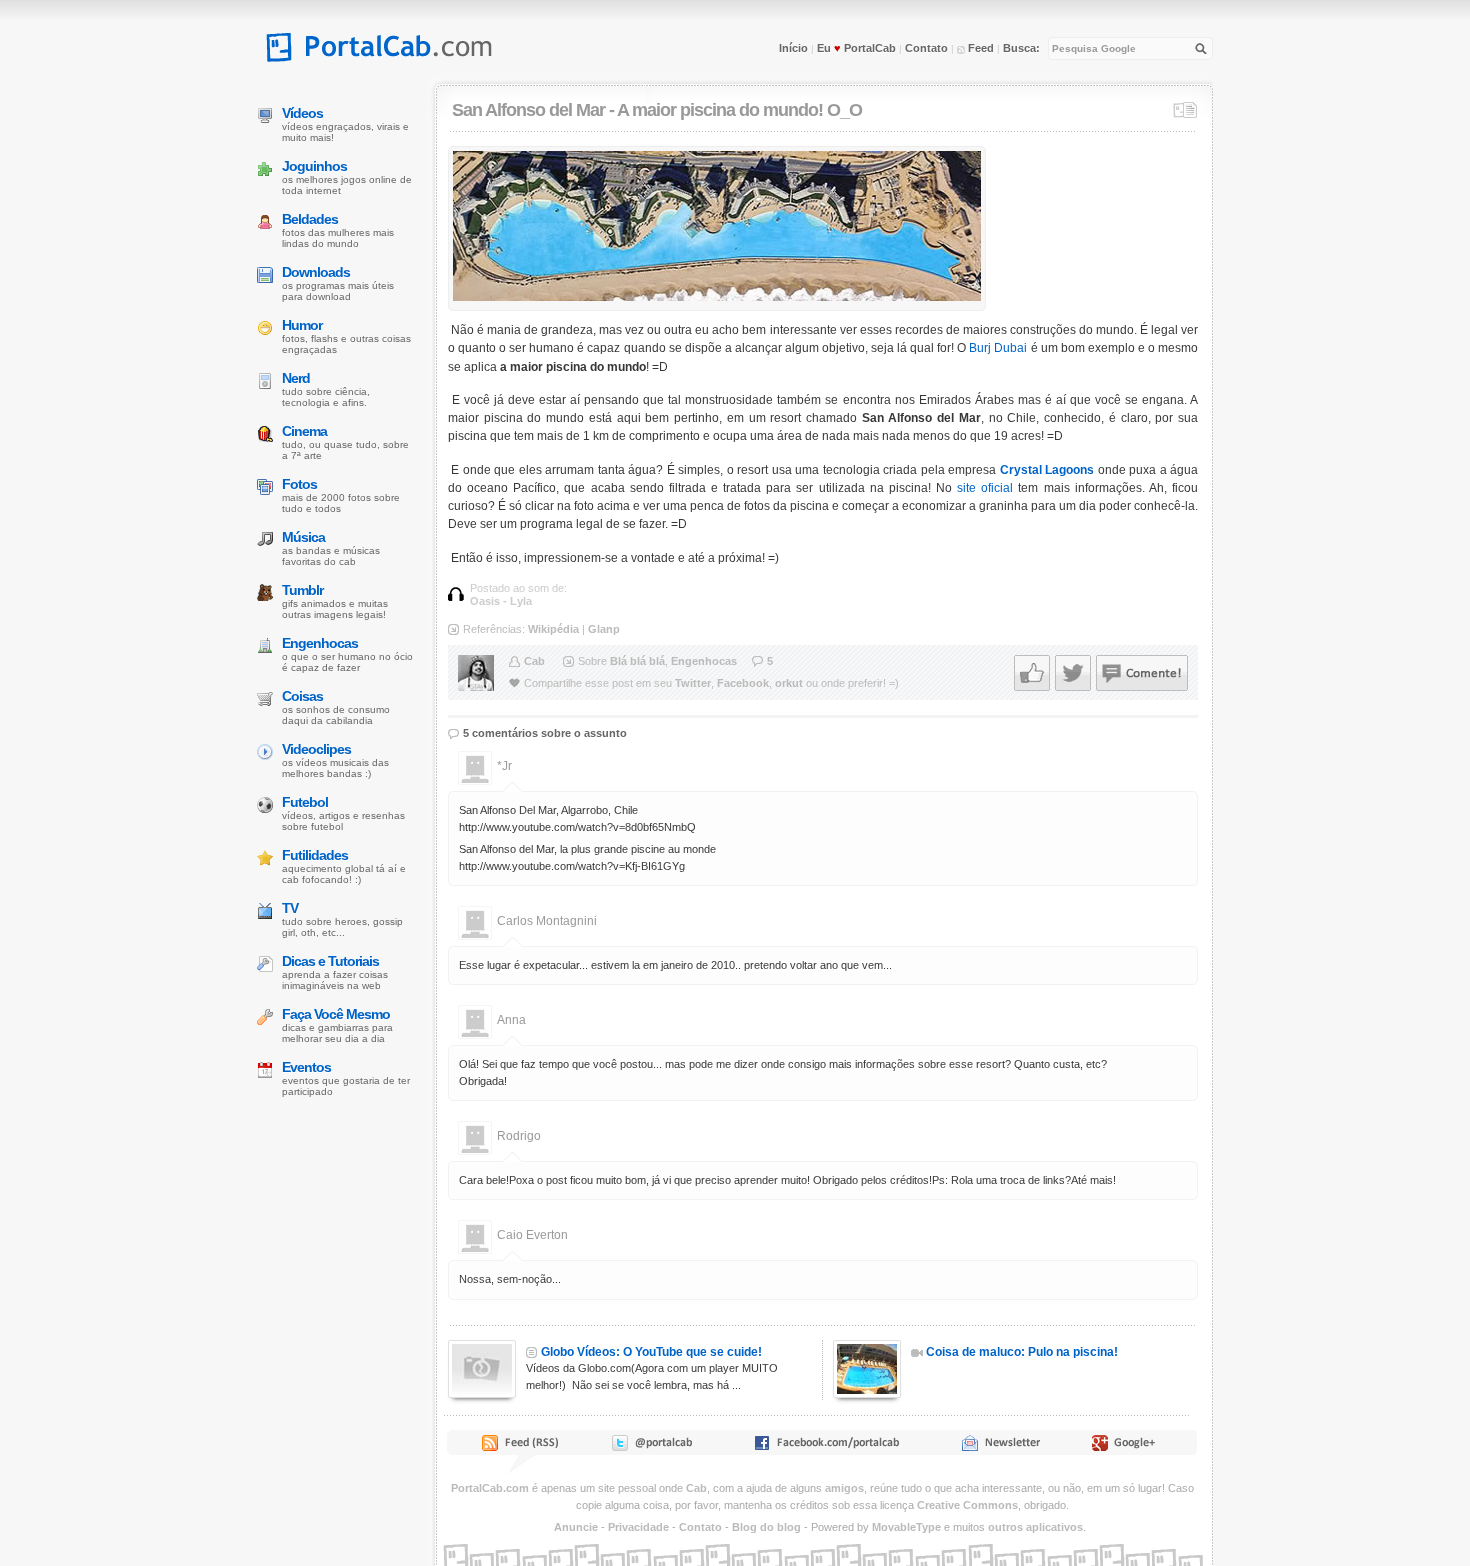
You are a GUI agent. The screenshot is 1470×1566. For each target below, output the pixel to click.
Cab (534, 661)
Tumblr (302, 590)
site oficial (985, 488)
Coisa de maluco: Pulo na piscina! (1022, 1352)
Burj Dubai (998, 348)
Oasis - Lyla (501, 601)
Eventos (306, 1067)
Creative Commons (967, 1505)
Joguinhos (314, 166)
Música (303, 537)
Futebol (305, 802)
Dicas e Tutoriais (330, 961)
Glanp (604, 629)
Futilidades (315, 855)
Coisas (302, 696)
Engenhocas (704, 661)
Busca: (1021, 48)
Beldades (310, 219)
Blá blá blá (637, 661)
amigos (844, 1488)
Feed (979, 48)
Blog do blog (766, 1527)
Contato (926, 48)
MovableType (906, 1527)
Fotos (299, 484)
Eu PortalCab (856, 48)
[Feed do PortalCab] (522, 1447)
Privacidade (638, 1527)
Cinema (304, 431)
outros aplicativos (1035, 1527)
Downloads (316, 272)
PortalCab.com (490, 1488)
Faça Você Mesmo (336, 1014)
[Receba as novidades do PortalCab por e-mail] (1000, 1447)
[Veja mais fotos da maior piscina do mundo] (717, 297)
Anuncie (576, 1527)
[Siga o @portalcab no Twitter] (650, 1447)
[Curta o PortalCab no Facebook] (826, 1447)
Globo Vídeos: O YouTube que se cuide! (651, 1352)
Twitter (693, 683)
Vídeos (302, 113)
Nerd (296, 378)
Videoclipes (316, 749)
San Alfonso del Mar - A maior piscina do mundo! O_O (657, 110)
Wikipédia (553, 629)
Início (793, 48)
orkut (789, 683)
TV (290, 908)
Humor (302, 325)
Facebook (743, 683)
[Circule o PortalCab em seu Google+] (1129, 1447)
